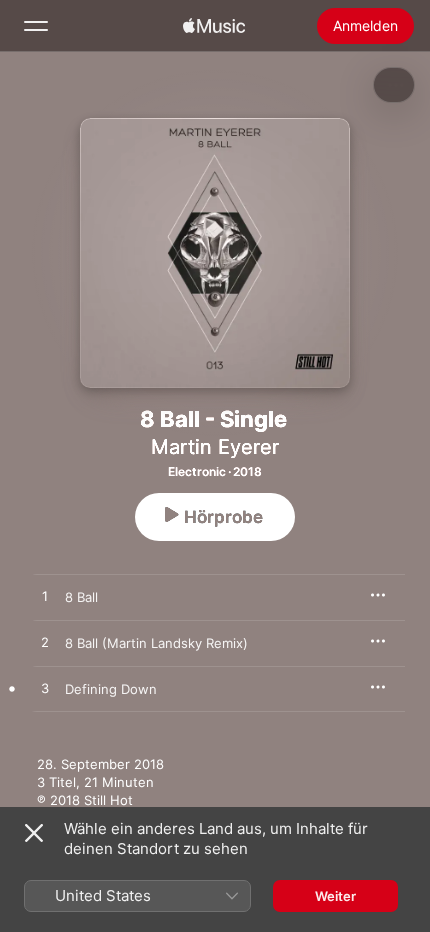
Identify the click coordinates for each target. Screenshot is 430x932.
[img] (214, 26)
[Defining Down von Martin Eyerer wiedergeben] (45, 689)
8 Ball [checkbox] (81, 597)
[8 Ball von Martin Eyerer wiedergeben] (45, 597)
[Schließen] (34, 833)
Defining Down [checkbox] (111, 689)
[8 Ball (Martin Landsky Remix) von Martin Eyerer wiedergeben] (45, 643)
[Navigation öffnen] (36, 26)
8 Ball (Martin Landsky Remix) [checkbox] (156, 643)
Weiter (335, 896)
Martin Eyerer (215, 447)
